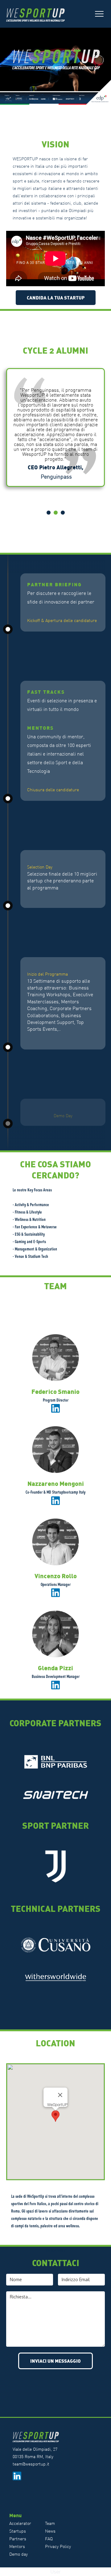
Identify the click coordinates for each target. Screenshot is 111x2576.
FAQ (49, 2539)
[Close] (60, 2095)
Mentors (17, 2546)
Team (50, 2523)
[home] (39, 14)
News (50, 2531)
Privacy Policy (58, 2546)
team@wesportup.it (31, 2464)
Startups (18, 2531)
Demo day (18, 2554)
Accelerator (20, 2523)
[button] (99, 14)
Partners (18, 2539)
